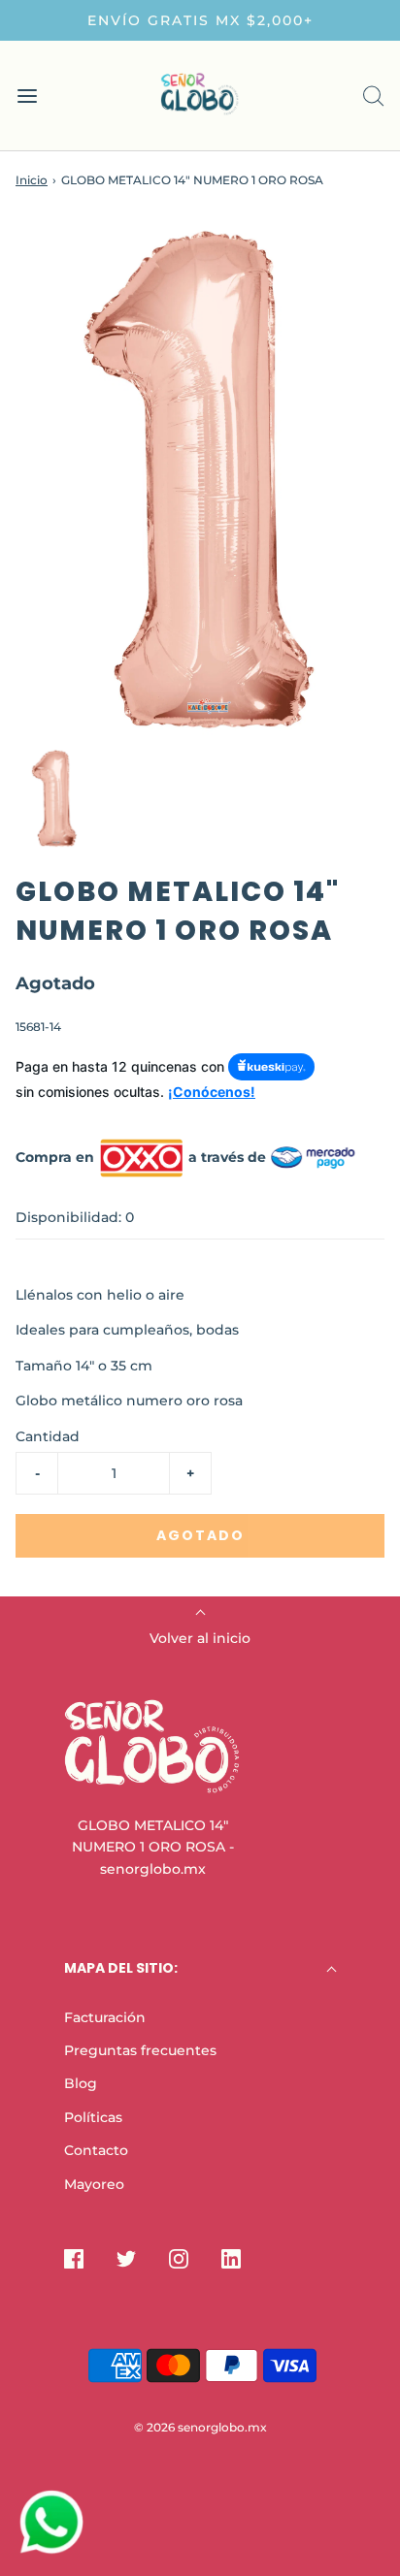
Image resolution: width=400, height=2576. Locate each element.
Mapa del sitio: (121, 1968)
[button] (54, 799)
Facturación (105, 2017)
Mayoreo (94, 2184)
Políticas (93, 2117)
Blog (81, 2083)
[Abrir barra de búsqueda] (373, 96)
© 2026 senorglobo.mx (200, 2427)
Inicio (32, 180)
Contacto (96, 2150)
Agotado (200, 1535)
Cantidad (48, 1436)
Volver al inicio (200, 1638)
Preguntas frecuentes (140, 2050)
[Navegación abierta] (27, 96)
